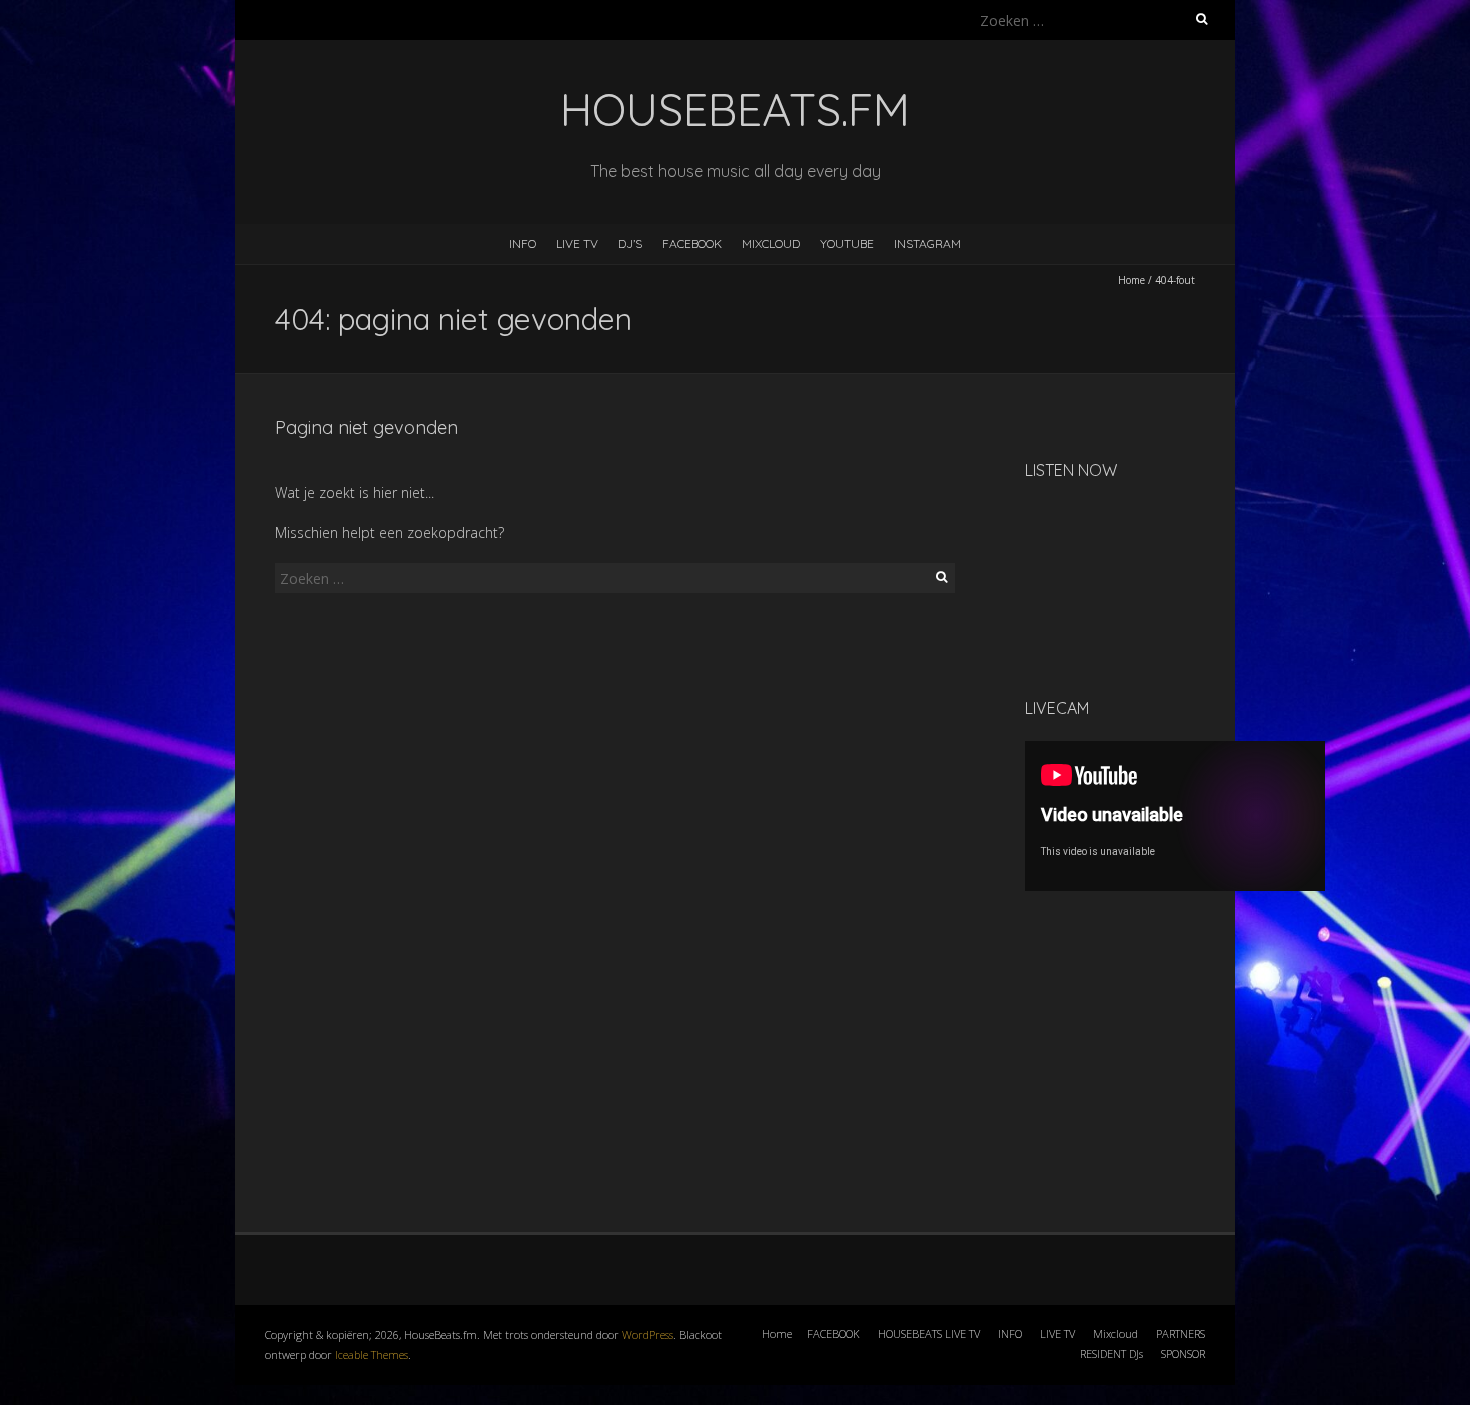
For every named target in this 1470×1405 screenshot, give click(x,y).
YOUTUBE (847, 243)
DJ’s (630, 243)
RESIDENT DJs (1111, 1353)
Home (1131, 280)
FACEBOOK (692, 243)
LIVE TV (577, 243)
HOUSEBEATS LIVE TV (929, 1333)
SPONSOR (1183, 1353)
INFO (522, 243)
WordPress (647, 1334)
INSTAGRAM (927, 243)
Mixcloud (1115, 1333)
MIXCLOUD (771, 243)
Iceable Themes (371, 1354)
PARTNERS (1180, 1333)
